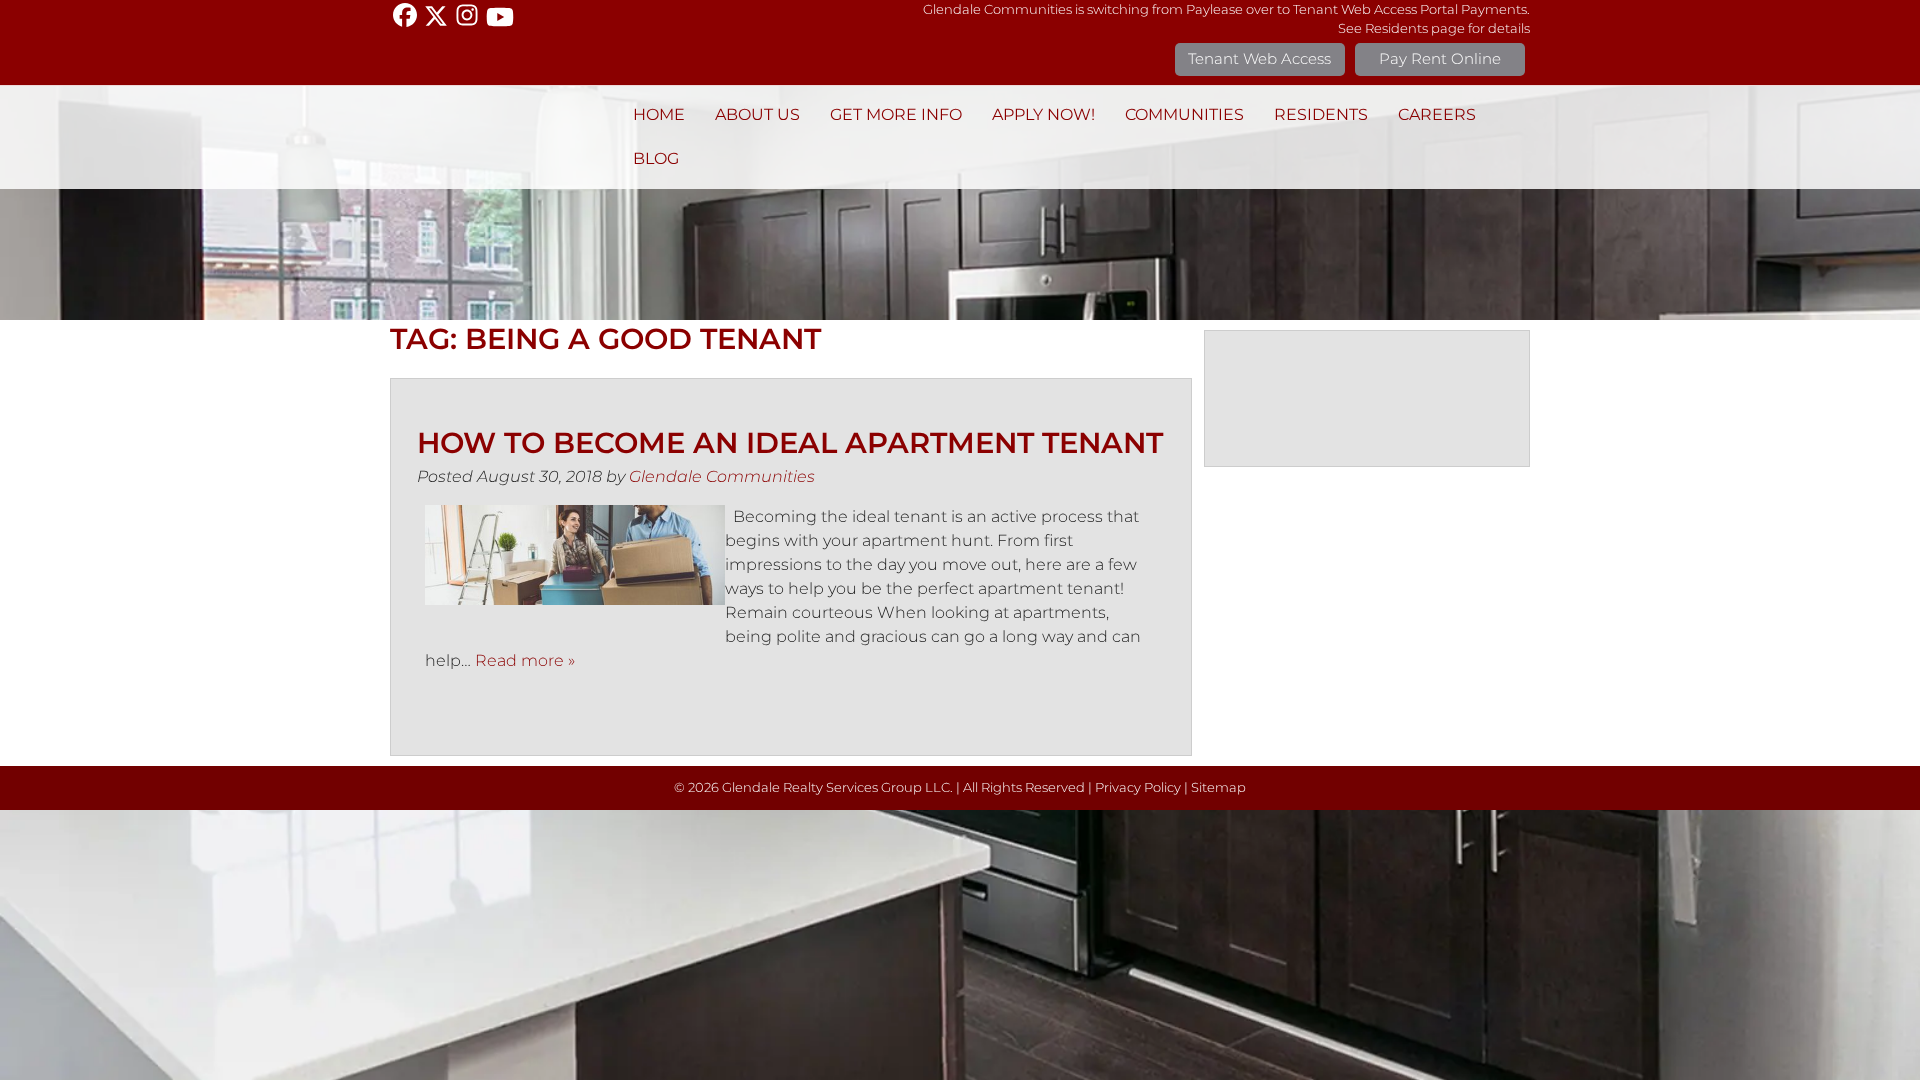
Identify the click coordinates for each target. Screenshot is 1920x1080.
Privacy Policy (1138, 787)
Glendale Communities (722, 476)
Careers (1437, 114)
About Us (757, 114)
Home (659, 114)
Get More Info (896, 114)
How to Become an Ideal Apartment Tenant (790, 442)
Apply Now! (1043, 114)
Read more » (525, 660)
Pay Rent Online (1440, 58)
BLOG (656, 158)
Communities (1184, 114)
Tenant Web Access (1259, 58)
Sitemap (1218, 787)
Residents (1321, 114)
